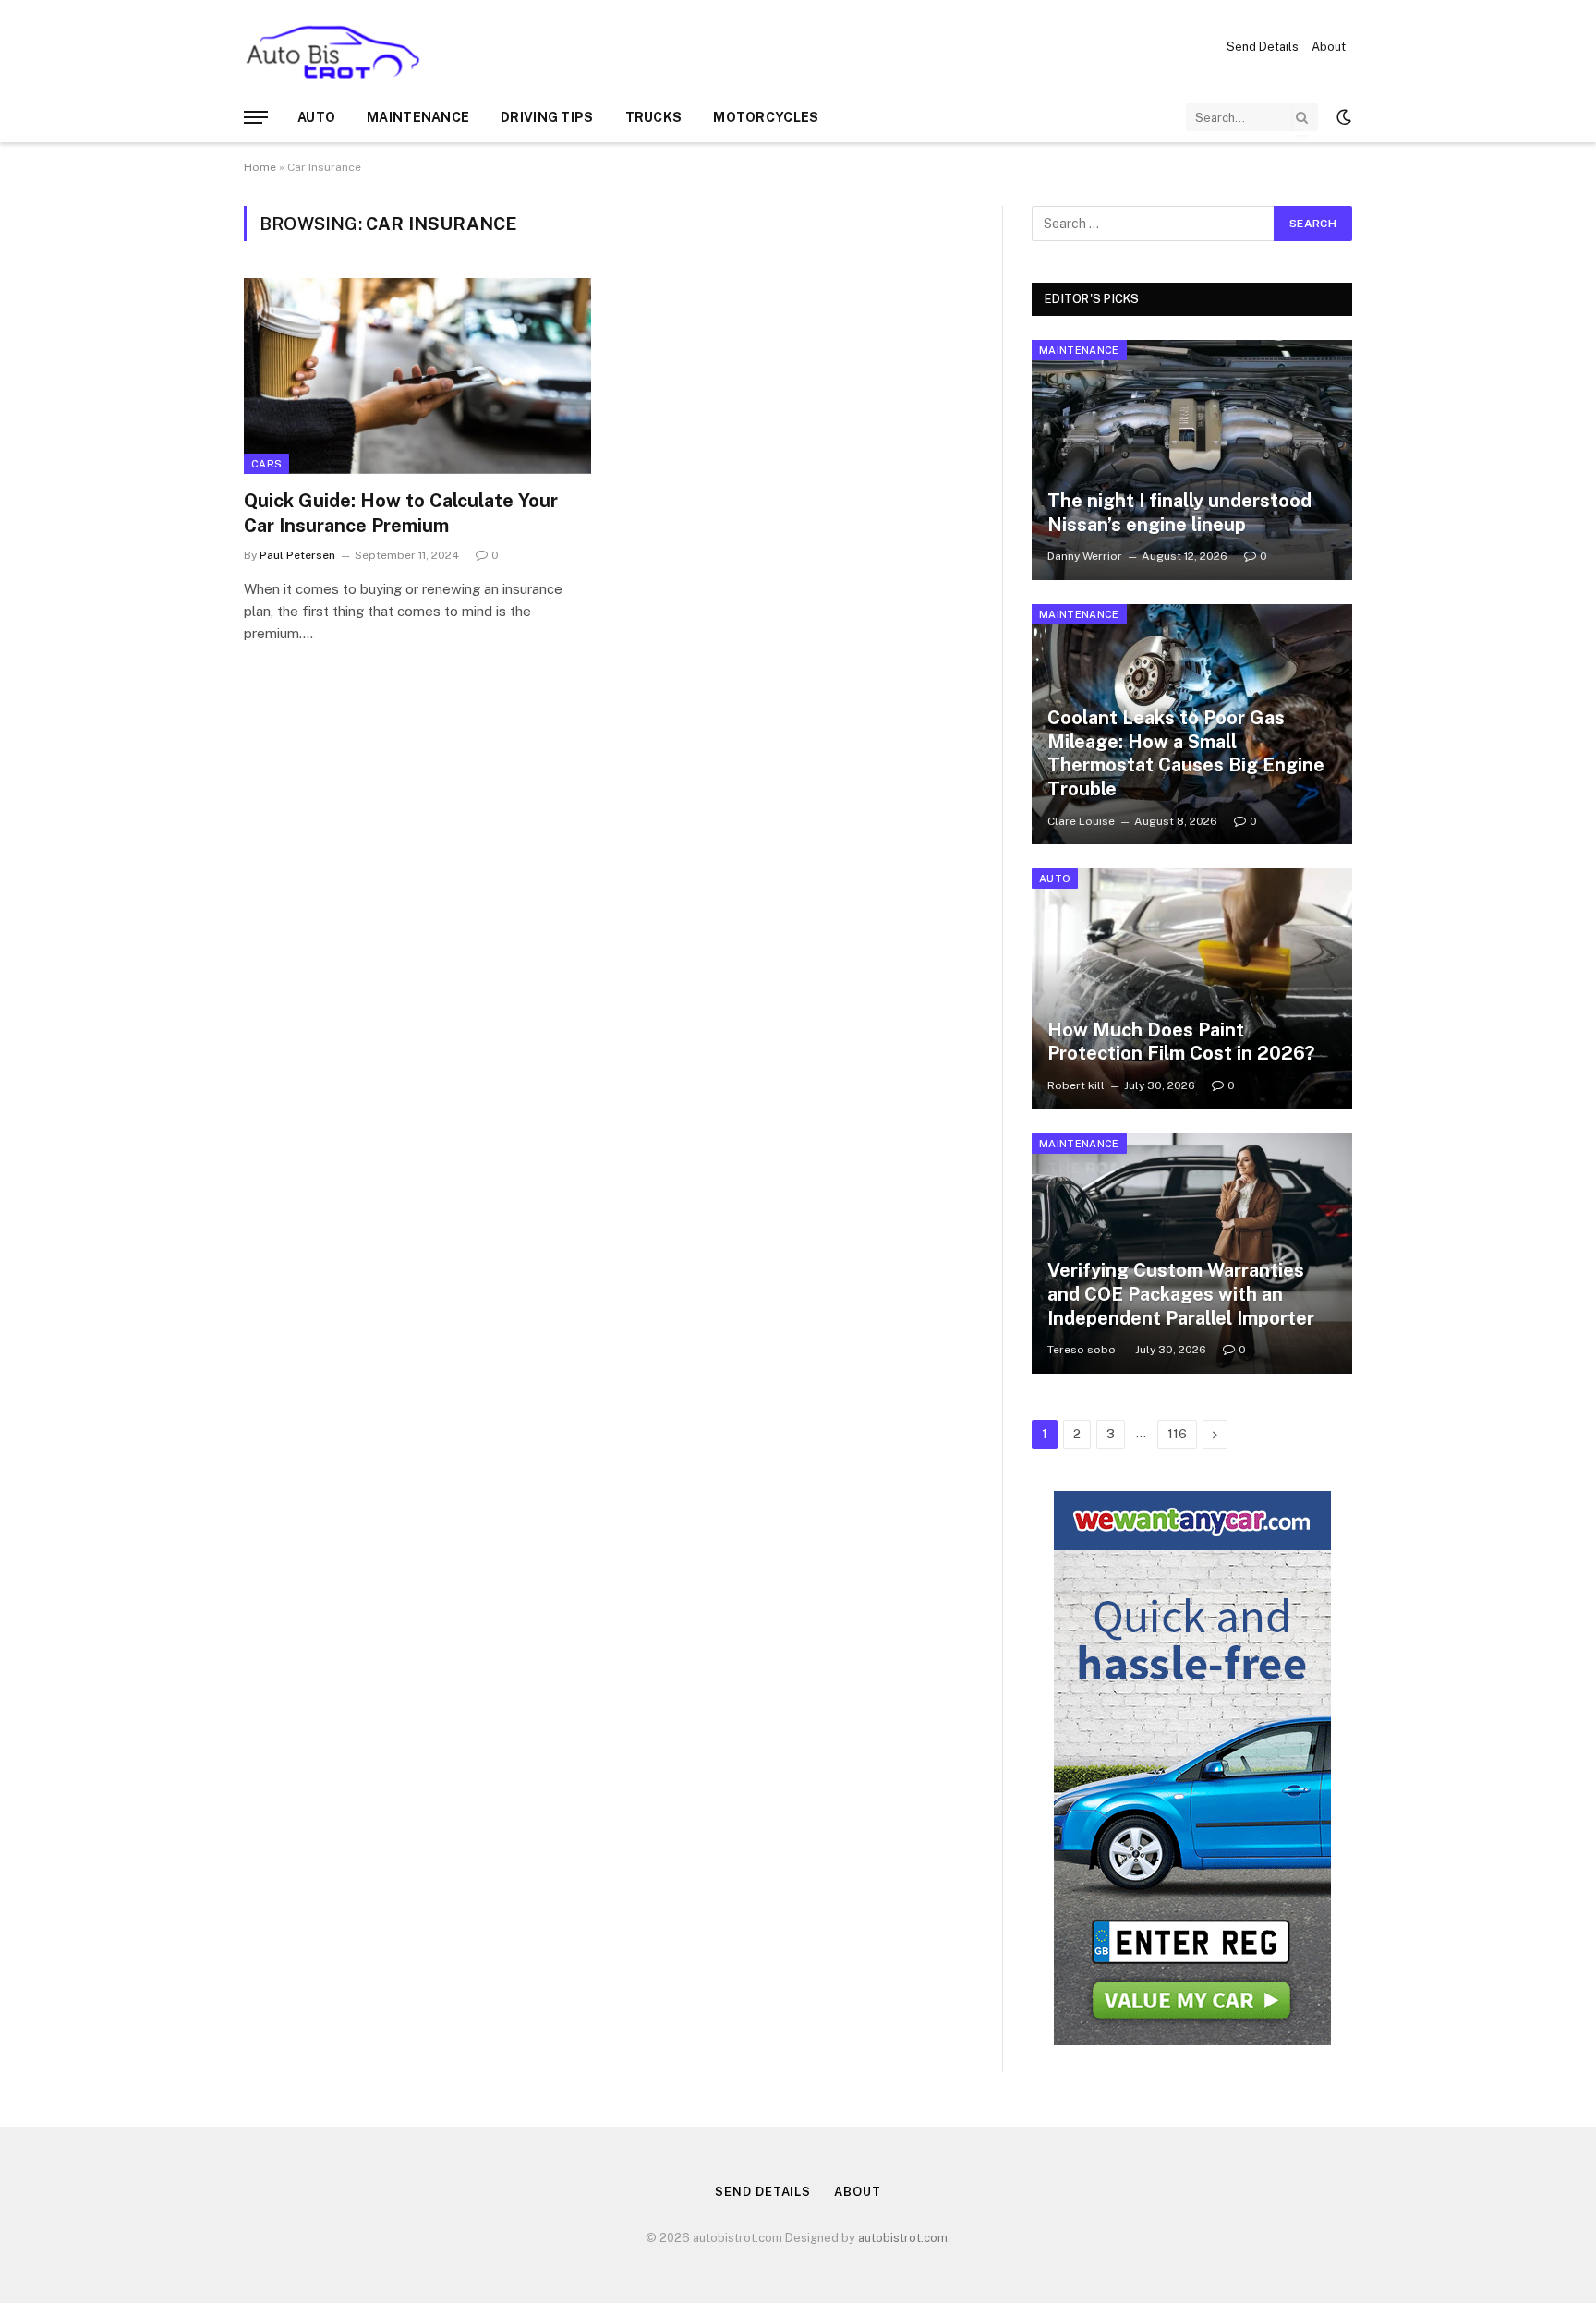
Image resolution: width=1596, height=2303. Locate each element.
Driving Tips (547, 117)
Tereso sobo (1082, 1350)
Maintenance (418, 117)
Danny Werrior (1085, 556)
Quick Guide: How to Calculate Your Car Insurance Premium (401, 513)
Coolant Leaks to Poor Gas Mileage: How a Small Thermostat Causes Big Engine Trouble (1186, 753)
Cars (266, 464)
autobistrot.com (903, 2238)
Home (260, 167)
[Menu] (256, 118)
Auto (316, 117)
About (1329, 47)
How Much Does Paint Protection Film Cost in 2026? (1181, 1042)
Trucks (654, 117)
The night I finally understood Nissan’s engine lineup (1179, 513)
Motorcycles (766, 117)
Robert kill (1076, 1085)
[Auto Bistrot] (332, 46)
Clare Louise (1081, 821)
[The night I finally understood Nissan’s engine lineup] (1192, 460)
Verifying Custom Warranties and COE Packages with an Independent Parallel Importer (1181, 1294)
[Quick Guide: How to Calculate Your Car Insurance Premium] (417, 376)
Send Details (1263, 47)
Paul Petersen (297, 555)
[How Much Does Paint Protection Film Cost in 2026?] (1192, 988)
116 (1177, 1434)
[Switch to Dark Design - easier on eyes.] (1342, 117)
